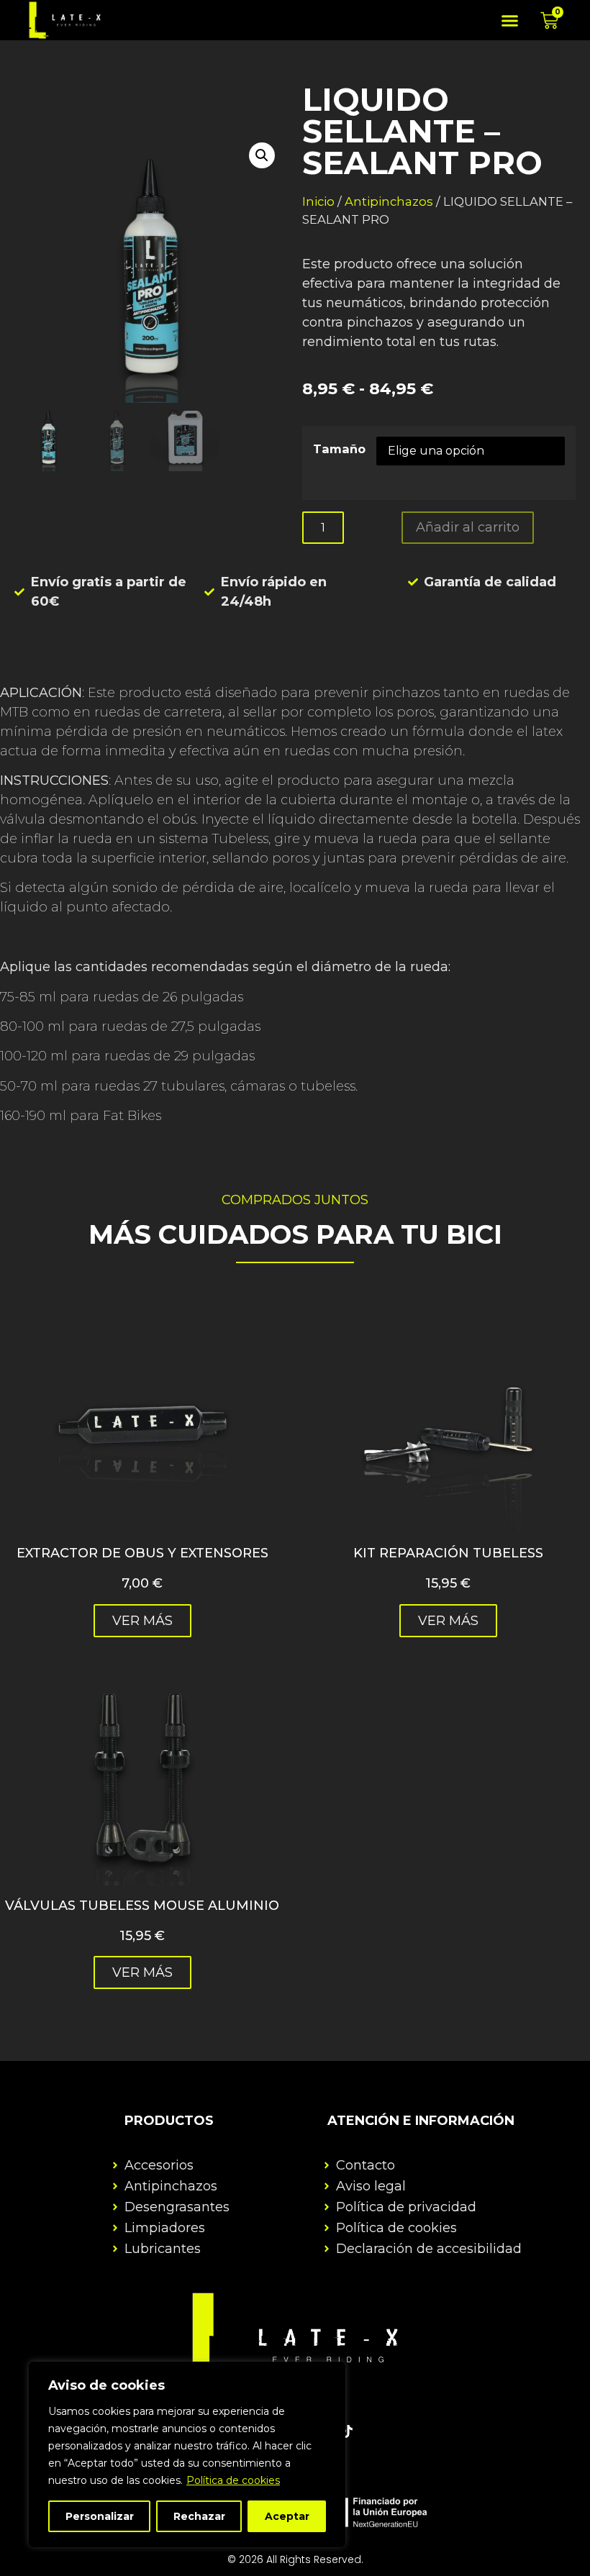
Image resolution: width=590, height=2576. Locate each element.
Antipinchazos (389, 201)
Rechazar (199, 2516)
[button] (510, 20)
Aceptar (287, 2516)
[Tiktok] (347, 2431)
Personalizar (100, 2516)
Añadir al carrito (468, 527)
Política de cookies (233, 2480)
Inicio (318, 201)
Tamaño (339, 449)
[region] (187, 2454)
